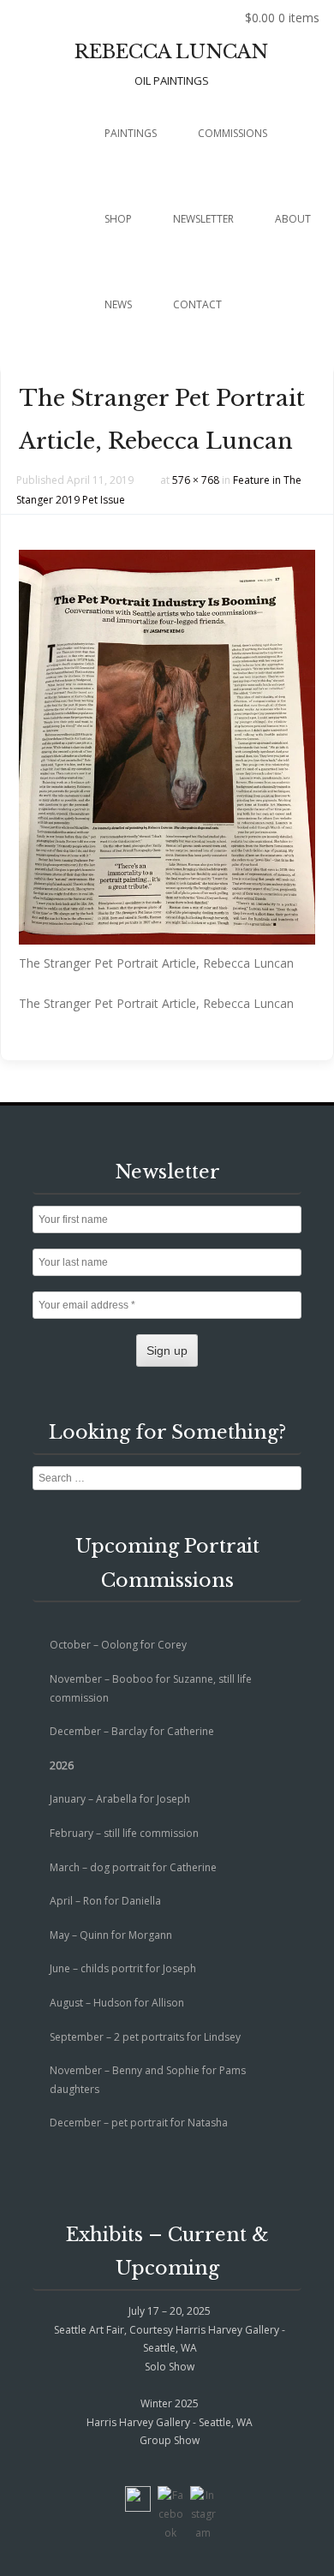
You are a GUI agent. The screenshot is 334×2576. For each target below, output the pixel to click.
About (293, 219)
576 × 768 (196, 480)
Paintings (131, 133)
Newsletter (203, 219)
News (118, 304)
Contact (197, 304)
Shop (118, 219)
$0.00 (282, 18)
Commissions (233, 133)
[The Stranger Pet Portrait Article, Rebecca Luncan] (167, 940)
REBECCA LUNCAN (171, 52)
